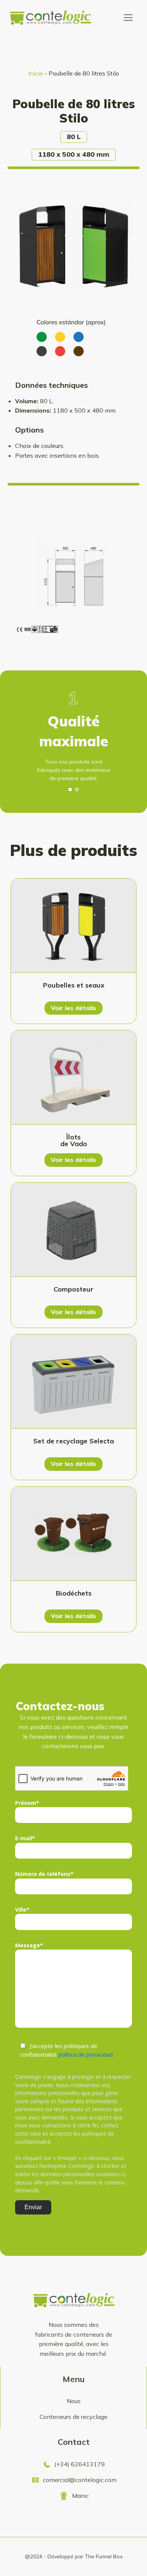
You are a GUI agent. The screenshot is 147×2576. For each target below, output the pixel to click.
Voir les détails (73, 1008)
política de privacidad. (86, 2054)
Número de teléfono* (44, 1874)
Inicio (36, 73)
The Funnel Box (104, 2556)
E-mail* (25, 1838)
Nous (74, 2401)
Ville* (22, 1910)
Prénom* (27, 1803)
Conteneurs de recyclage (73, 2417)
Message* (29, 1945)
